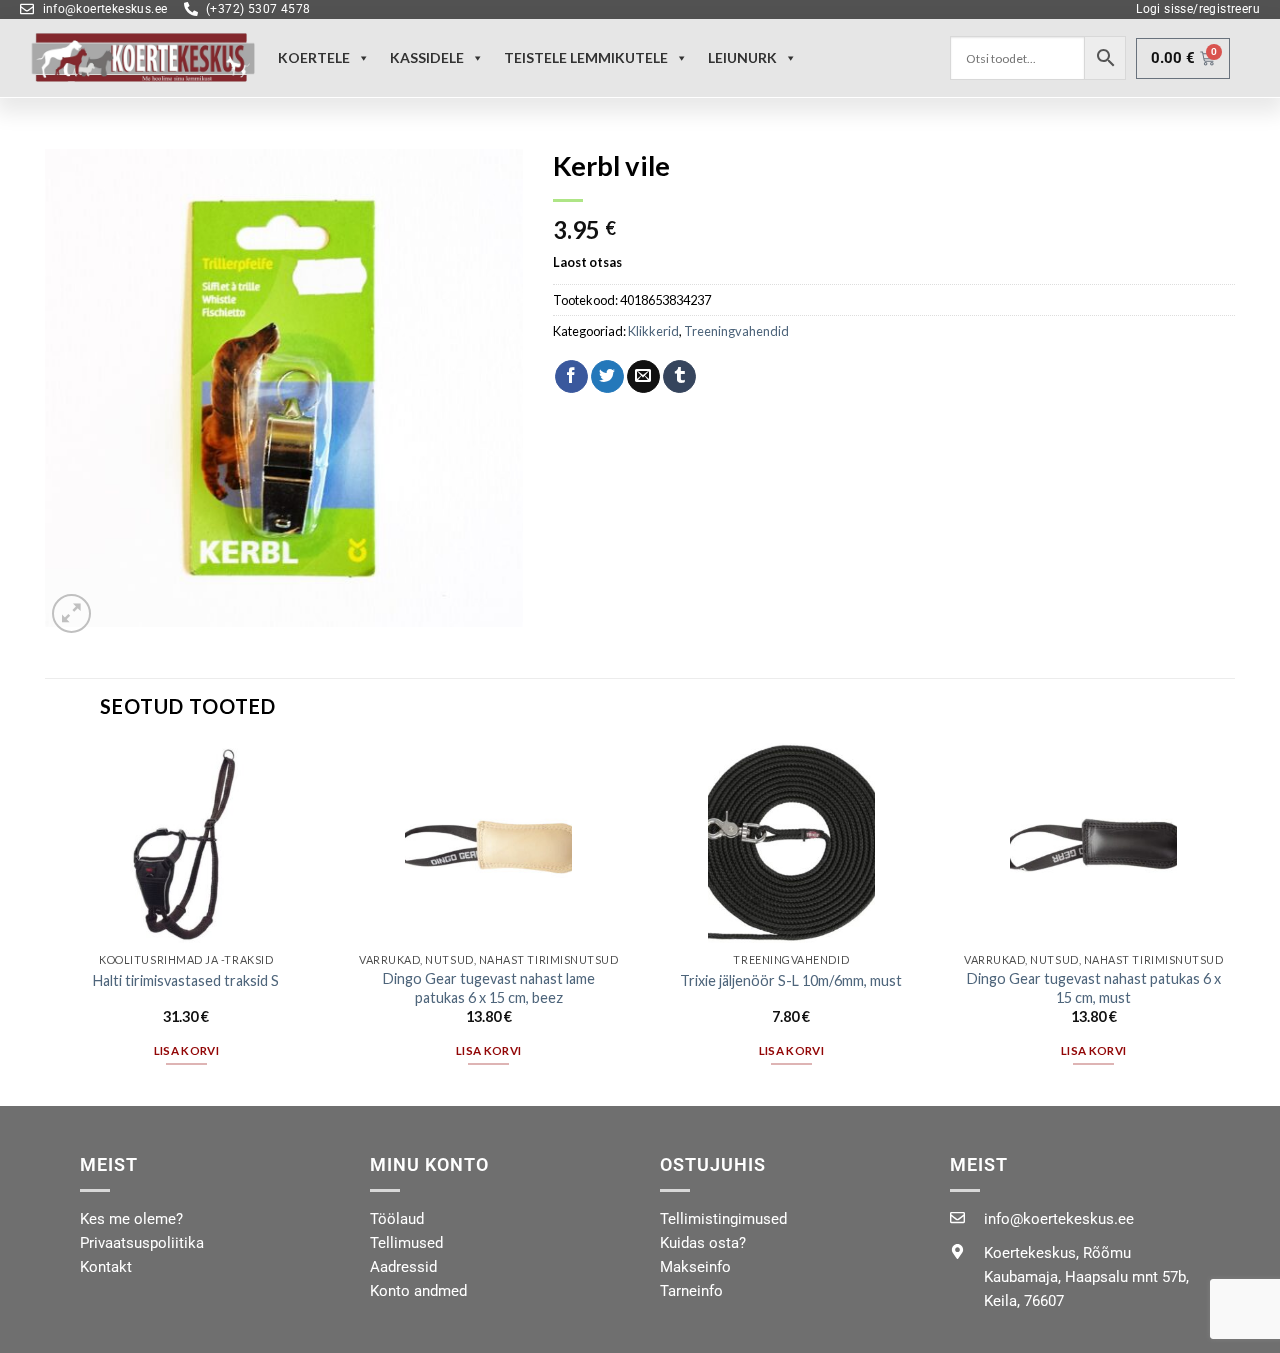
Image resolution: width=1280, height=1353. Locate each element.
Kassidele (427, 57)
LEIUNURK (742, 57)
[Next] (1234, 922)
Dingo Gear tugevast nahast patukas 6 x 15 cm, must (1094, 988)
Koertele (314, 57)
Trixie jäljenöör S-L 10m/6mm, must (791, 980)
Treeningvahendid (736, 331)
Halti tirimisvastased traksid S (186, 980)
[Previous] (46, 922)
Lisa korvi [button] (186, 1050)
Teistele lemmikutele (586, 57)
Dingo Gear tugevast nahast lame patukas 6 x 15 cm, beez (489, 988)
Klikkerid (653, 331)
